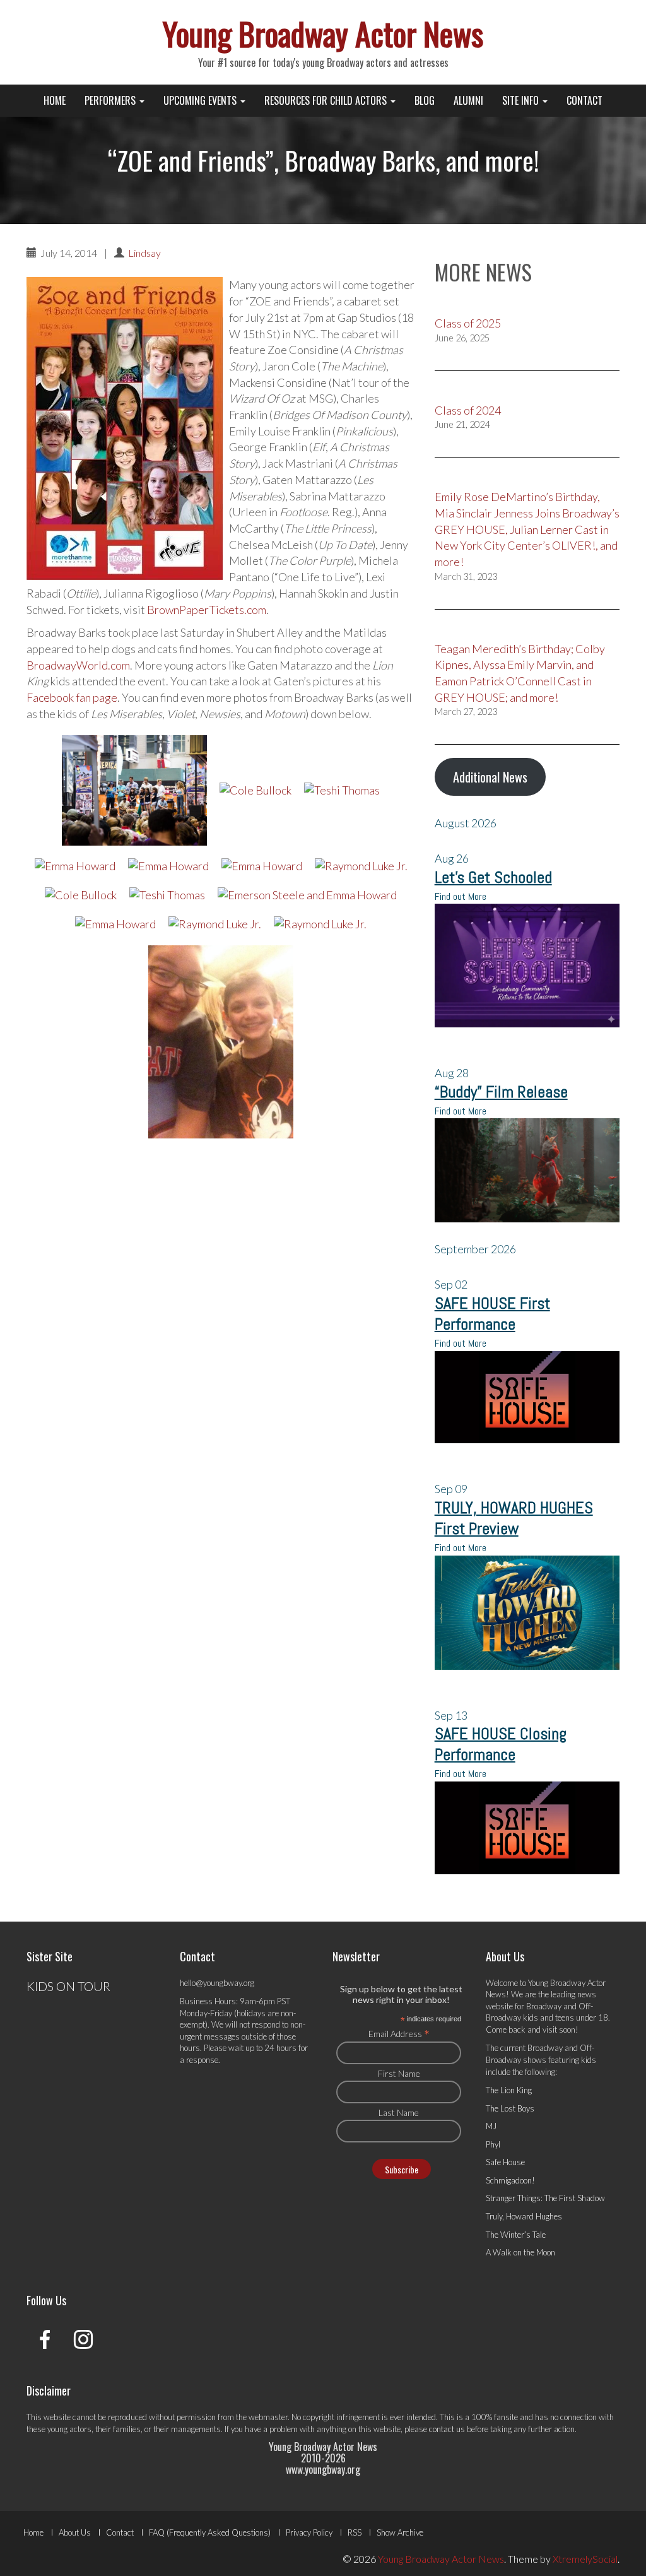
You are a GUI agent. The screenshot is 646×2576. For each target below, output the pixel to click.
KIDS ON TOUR (68, 1986)
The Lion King (509, 2090)
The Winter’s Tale (516, 2235)
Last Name (399, 2112)
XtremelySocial (585, 2559)
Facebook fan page (72, 697)
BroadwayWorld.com (78, 665)
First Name (399, 2073)
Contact (584, 100)
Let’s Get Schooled (493, 877)
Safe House (505, 2162)
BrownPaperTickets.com (207, 610)
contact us (447, 2429)
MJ (491, 2126)
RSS (355, 2532)
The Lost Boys (510, 2108)
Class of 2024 (468, 410)
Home (55, 100)
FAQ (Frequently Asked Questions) (210, 2532)
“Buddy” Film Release (501, 1092)
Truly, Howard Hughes (524, 2216)
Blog (425, 100)
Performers (111, 100)
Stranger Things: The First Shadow (545, 2198)
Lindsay (144, 253)
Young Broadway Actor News (323, 33)
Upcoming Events (201, 100)
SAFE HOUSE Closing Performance (501, 1744)
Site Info (522, 100)
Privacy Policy (309, 2532)
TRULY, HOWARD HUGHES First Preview (514, 1518)
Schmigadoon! (510, 2180)
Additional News (490, 777)
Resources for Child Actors (327, 100)
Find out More (461, 896)
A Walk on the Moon (520, 2252)
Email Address (399, 2033)
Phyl (493, 2144)
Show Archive (400, 2532)
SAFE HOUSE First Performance (492, 1314)
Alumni (468, 100)
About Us (75, 2532)
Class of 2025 (468, 323)
